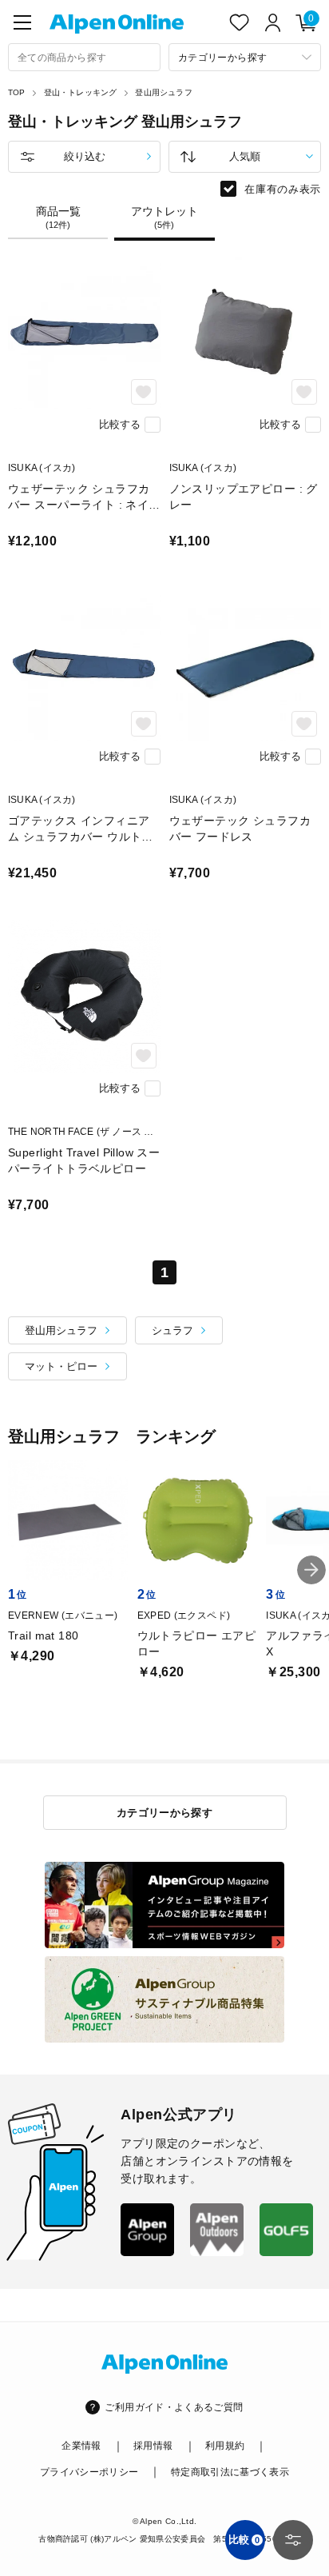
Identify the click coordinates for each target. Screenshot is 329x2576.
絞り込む (85, 156)
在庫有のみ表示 (283, 189)
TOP (17, 92)
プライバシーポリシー (89, 2472)
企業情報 (81, 2446)
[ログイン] (273, 22)
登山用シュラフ (163, 92)
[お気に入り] (240, 22)
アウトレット (164, 218)
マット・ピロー (61, 1366)
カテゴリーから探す (165, 1813)
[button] (311, 1570)
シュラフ (172, 1330)
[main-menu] (22, 22)
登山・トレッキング (81, 92)
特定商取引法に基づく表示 (230, 2472)
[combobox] (84, 57)
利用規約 (225, 2446)
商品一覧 (58, 218)
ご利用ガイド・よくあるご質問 (174, 2407)
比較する (120, 424)
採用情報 (153, 2446)
